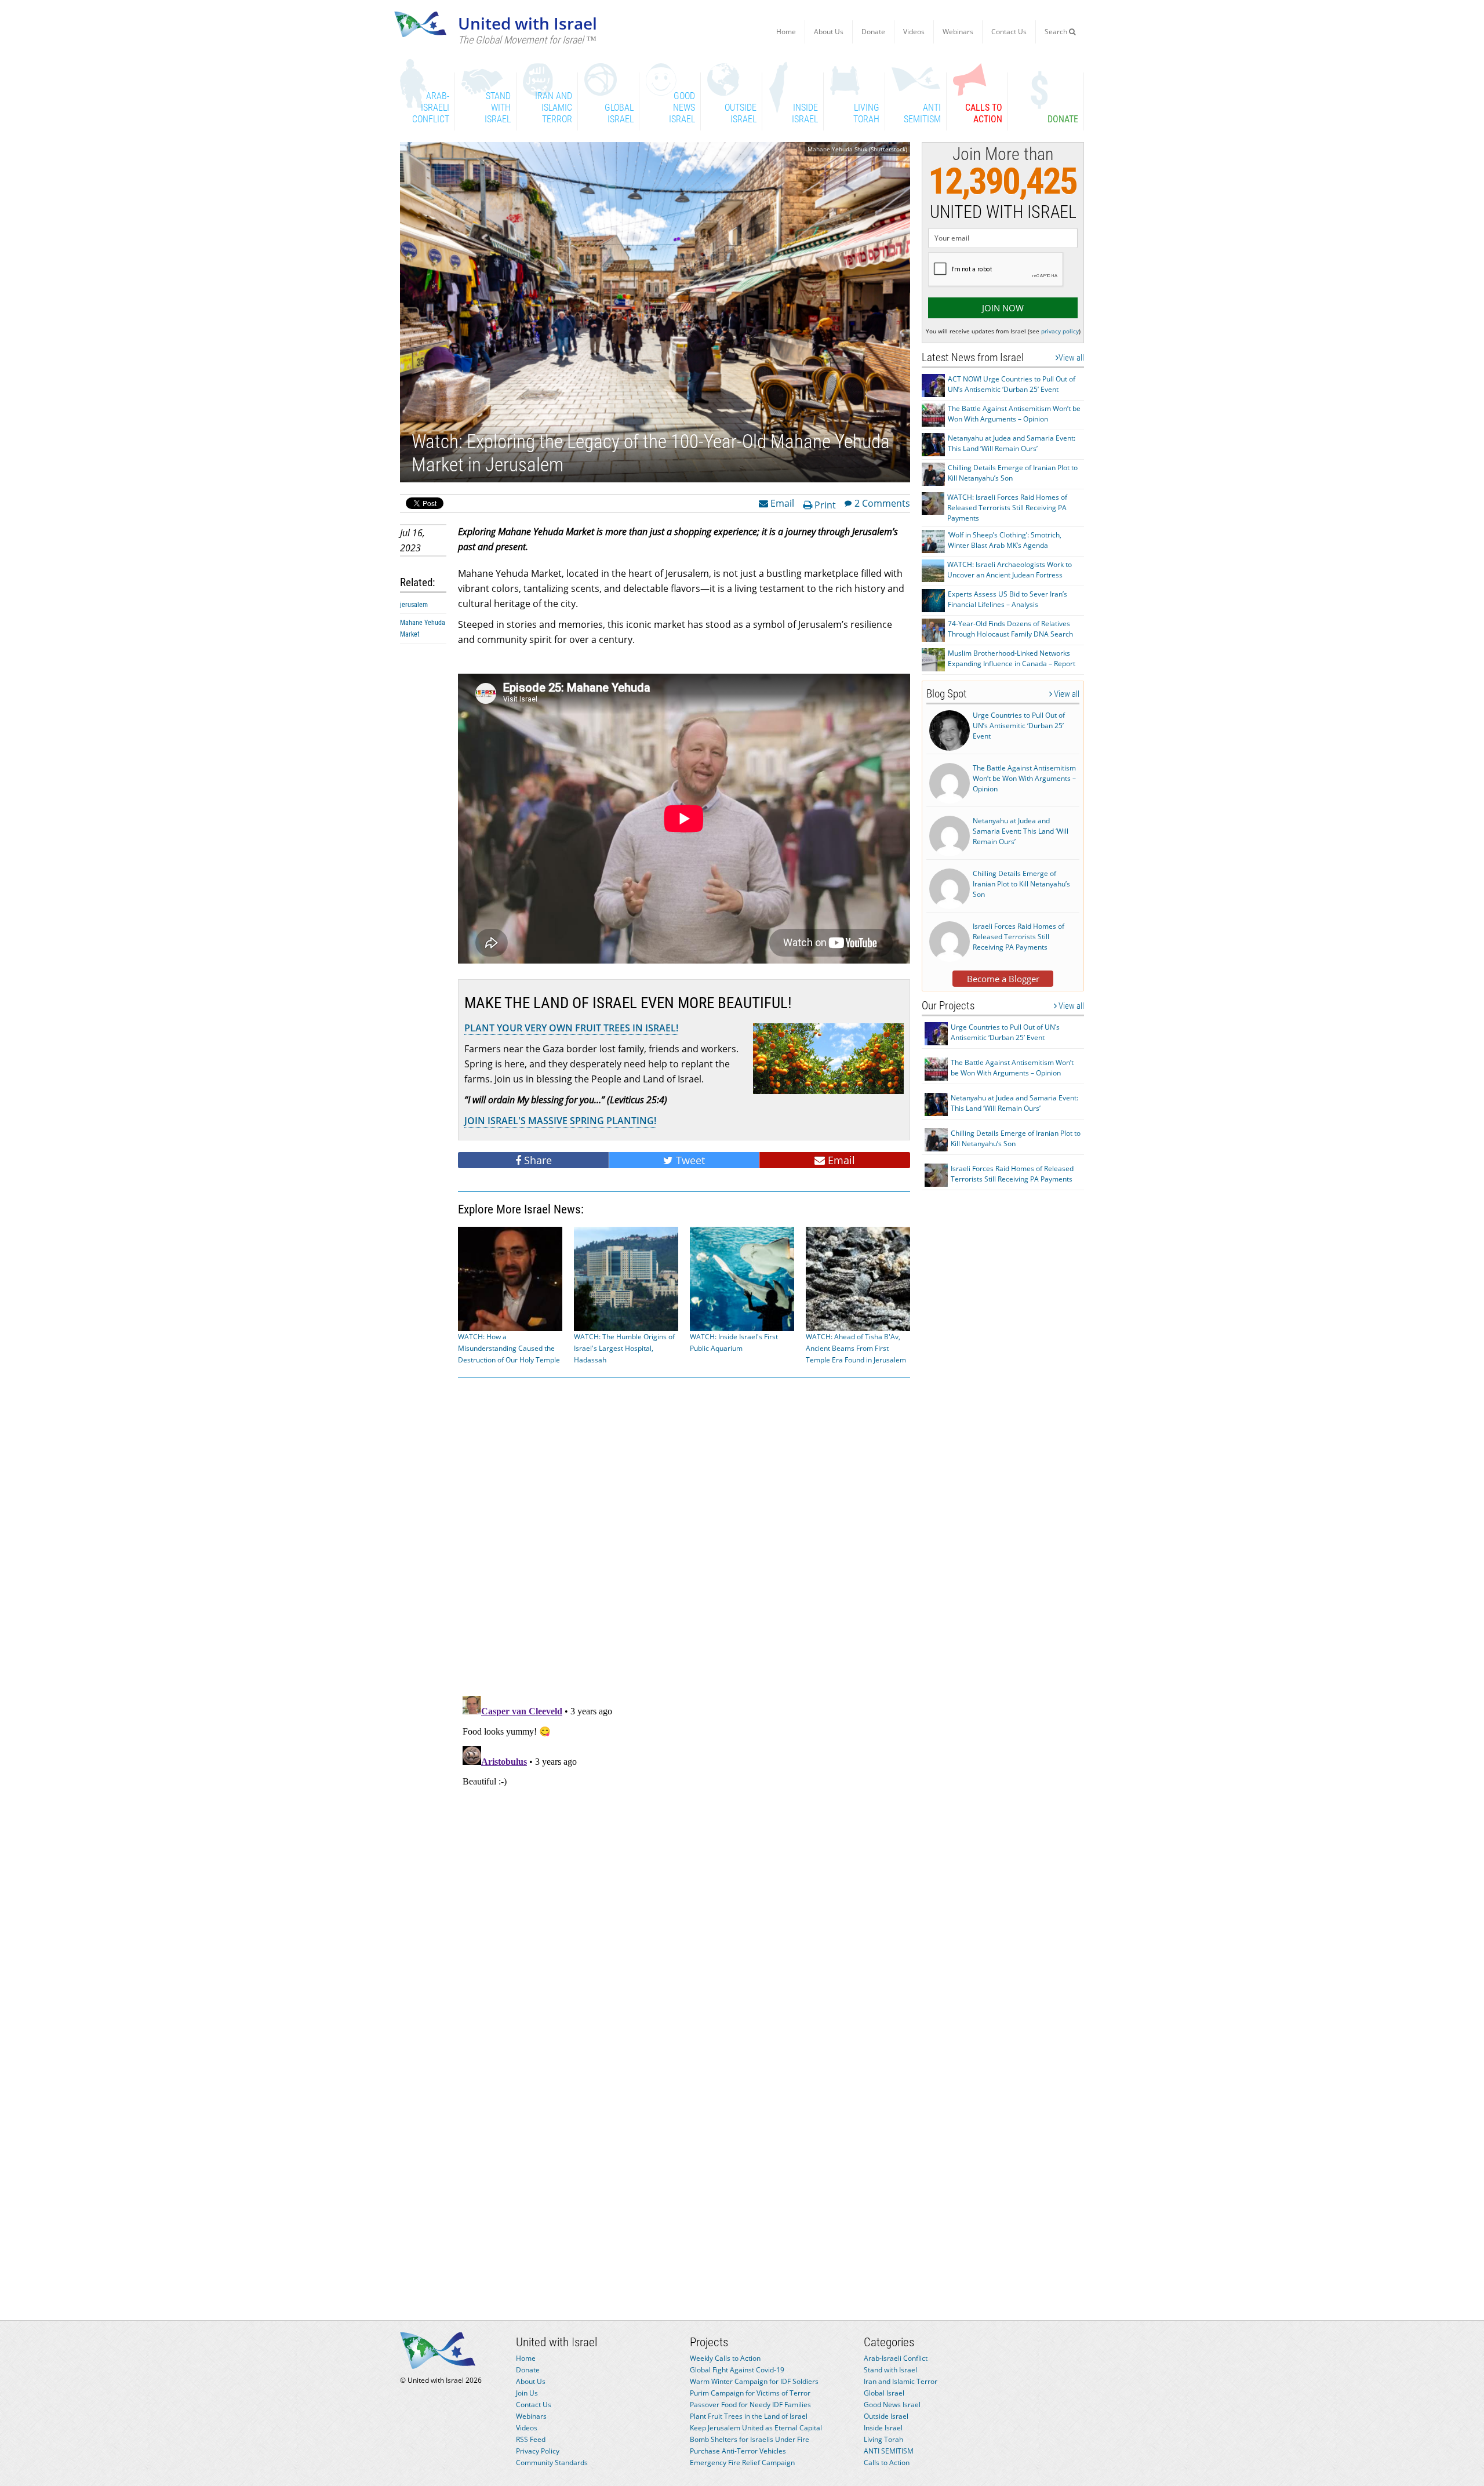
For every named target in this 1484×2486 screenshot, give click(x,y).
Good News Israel (892, 2405)
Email (781, 503)
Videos (914, 32)
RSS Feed (531, 2439)
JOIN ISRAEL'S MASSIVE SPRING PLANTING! (560, 1121)
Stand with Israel (890, 2370)
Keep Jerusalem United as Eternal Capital (756, 2428)
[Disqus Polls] (684, 1535)
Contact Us (1009, 32)
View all (1071, 358)
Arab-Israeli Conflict (896, 2358)
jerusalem (414, 605)
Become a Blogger (1003, 979)
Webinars (958, 32)
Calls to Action (887, 2463)
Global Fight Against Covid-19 (737, 2370)
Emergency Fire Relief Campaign (742, 2463)
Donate (873, 32)
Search (1057, 32)
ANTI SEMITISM (889, 2451)
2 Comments (882, 503)
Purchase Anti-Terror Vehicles (738, 2451)
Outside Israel (886, 2416)
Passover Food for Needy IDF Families (750, 2405)
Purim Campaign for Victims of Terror (750, 2393)
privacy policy (1060, 331)
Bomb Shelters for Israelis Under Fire (750, 2439)
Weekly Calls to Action (725, 2358)
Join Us (527, 2393)
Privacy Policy (538, 2451)
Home (786, 32)
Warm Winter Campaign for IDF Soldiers (754, 2381)
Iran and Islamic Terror (901, 2381)
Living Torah (883, 2439)
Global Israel (884, 2393)
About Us (829, 32)
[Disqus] (684, 1836)
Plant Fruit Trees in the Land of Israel (749, 2416)
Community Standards (552, 2463)
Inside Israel (883, 2428)
